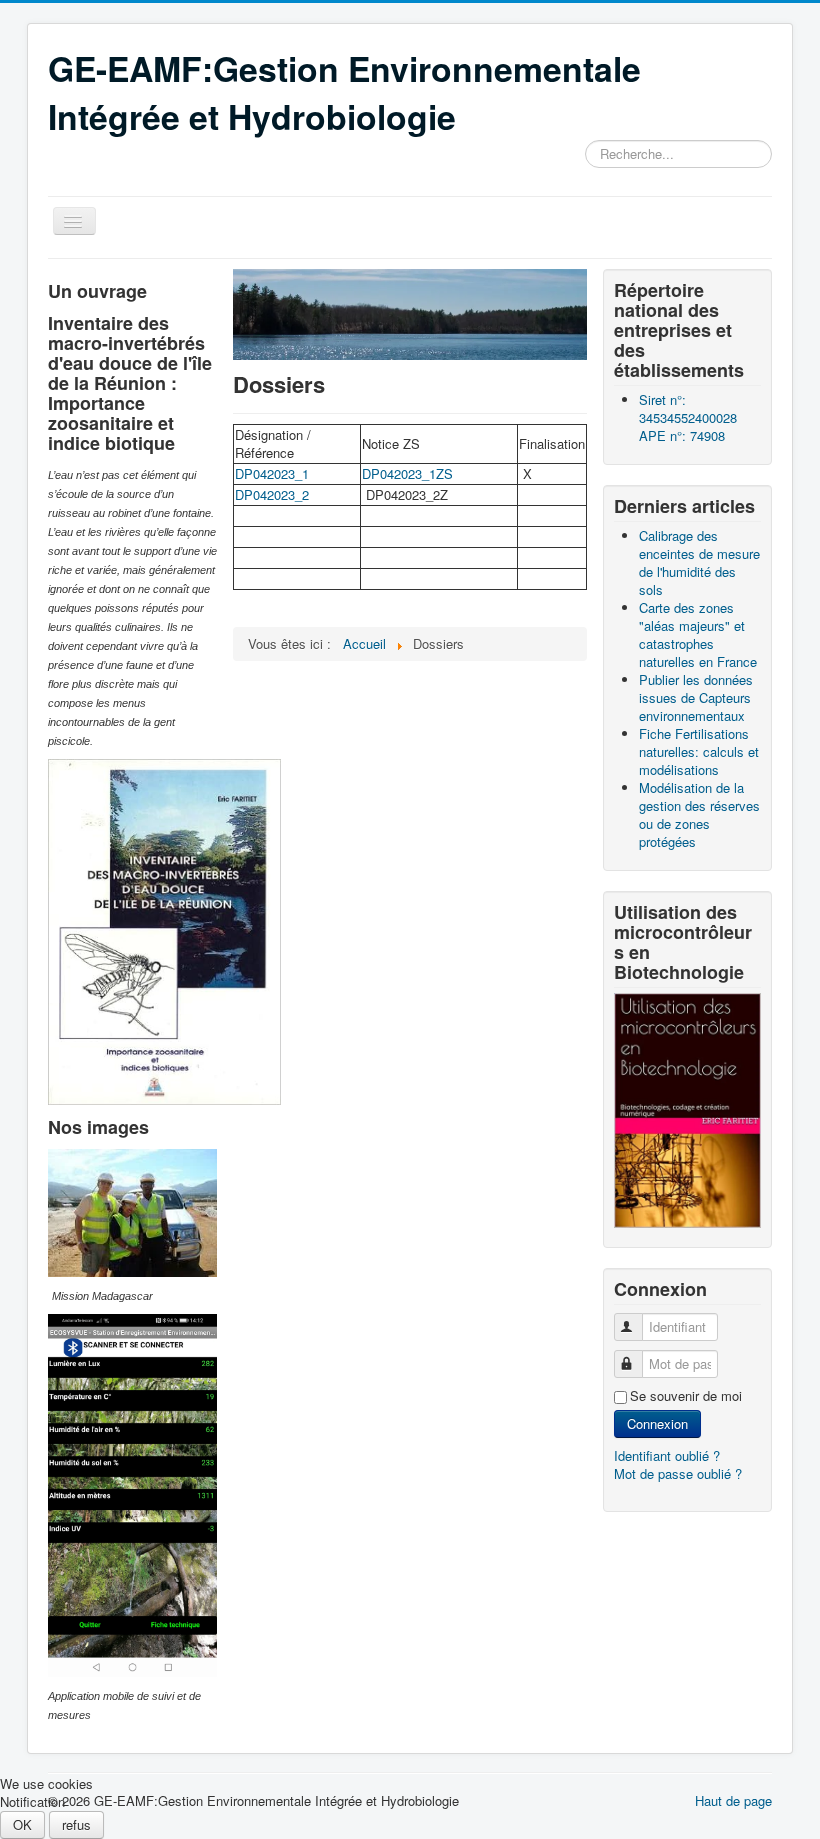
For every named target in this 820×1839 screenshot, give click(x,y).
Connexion (657, 1423)
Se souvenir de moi (686, 1396)
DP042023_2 (272, 494)
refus (76, 1824)
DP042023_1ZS (407, 473)
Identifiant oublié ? (667, 1455)
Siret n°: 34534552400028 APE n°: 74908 (688, 417)
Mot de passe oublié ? (678, 1473)
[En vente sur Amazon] (687, 1108)
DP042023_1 (272, 473)
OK (22, 1824)
